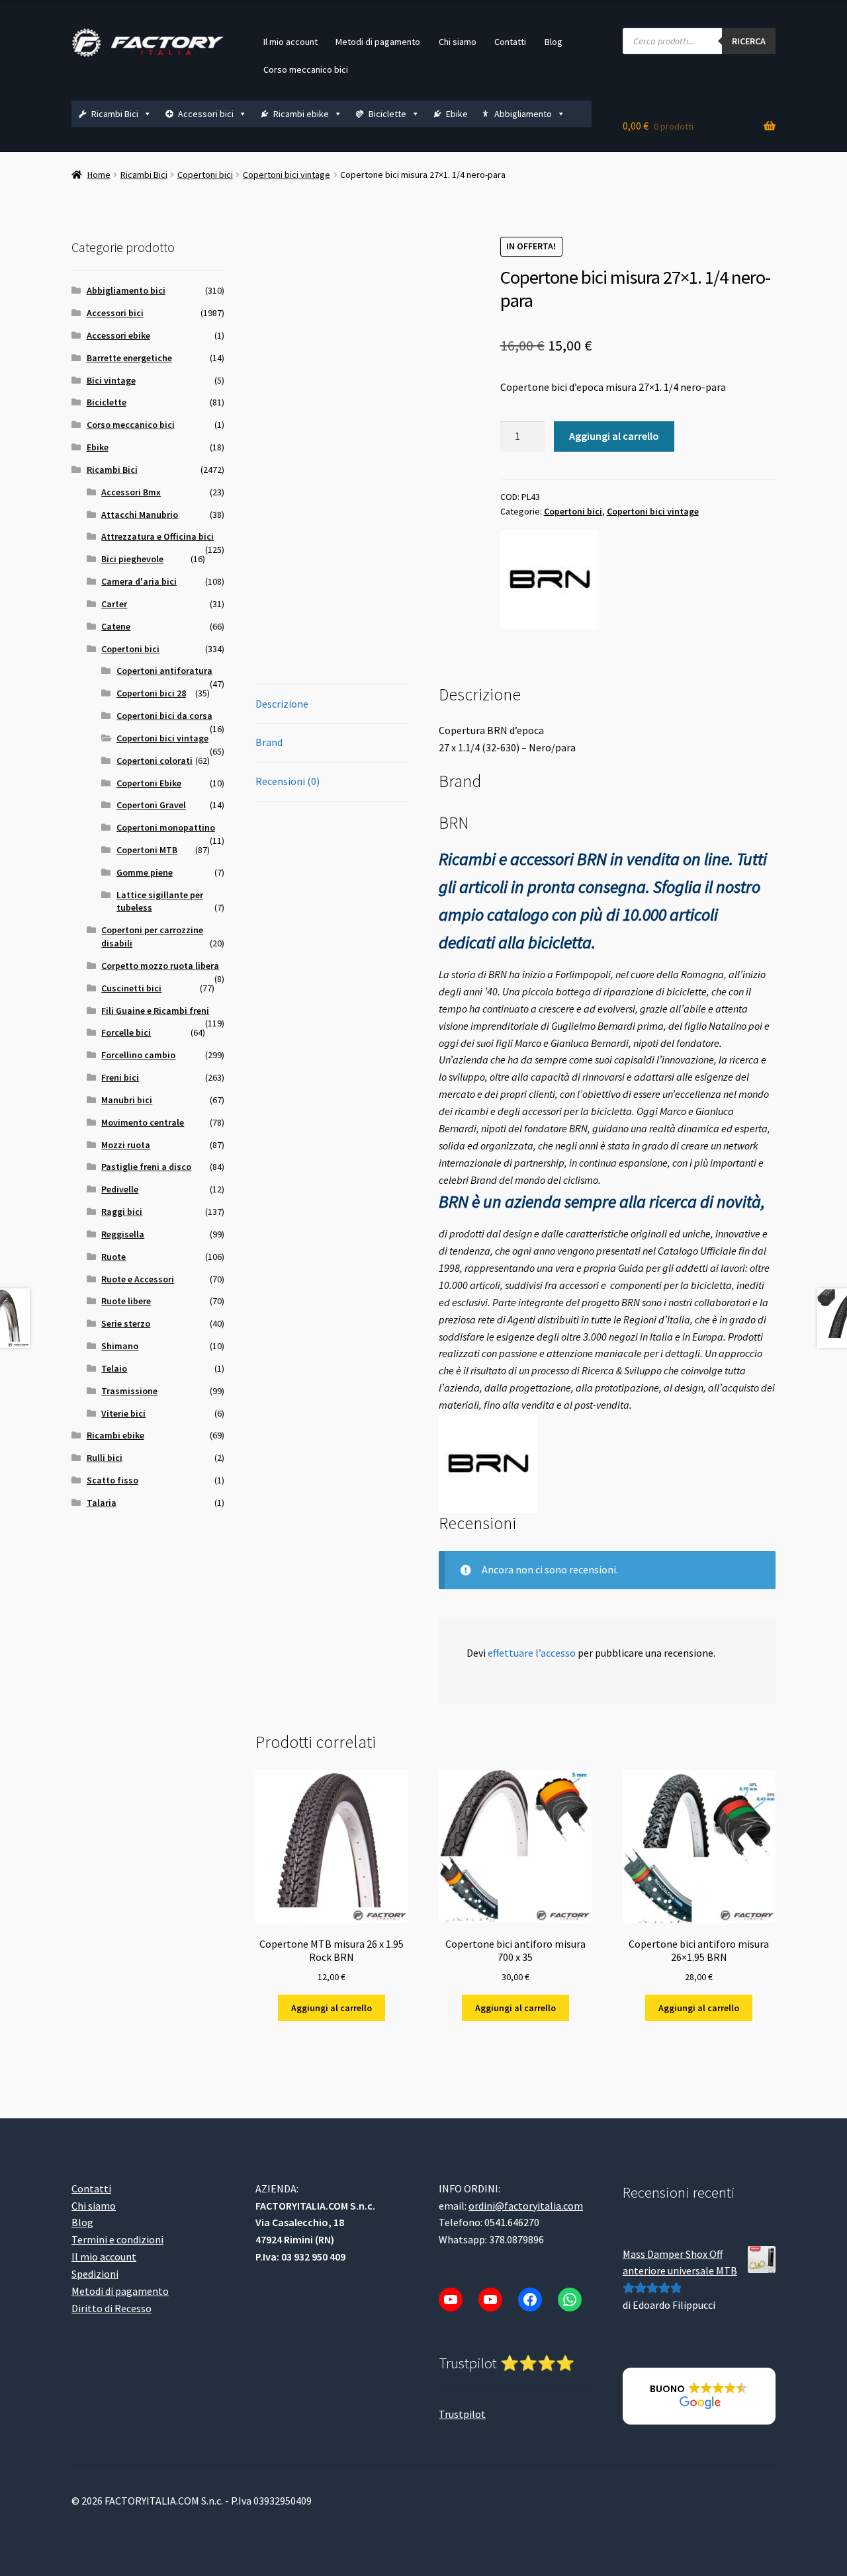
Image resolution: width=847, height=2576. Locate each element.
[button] (699, 2396)
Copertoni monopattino (166, 827)
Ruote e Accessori (138, 1279)
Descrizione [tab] (282, 704)
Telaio (114, 1368)
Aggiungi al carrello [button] (332, 2008)
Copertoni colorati (155, 761)
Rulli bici (105, 1458)
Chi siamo (458, 42)
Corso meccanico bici (306, 69)
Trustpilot (462, 2413)
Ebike (457, 114)
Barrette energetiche (129, 358)
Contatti (510, 42)
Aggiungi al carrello (614, 436)
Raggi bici (122, 1212)
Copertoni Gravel (151, 805)
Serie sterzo (126, 1323)
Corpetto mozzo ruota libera (160, 966)
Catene (116, 626)
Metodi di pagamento (378, 42)
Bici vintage (111, 380)
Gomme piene (145, 872)
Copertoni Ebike (149, 783)
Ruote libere (126, 1301)
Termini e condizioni (117, 2239)
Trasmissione (129, 1391)
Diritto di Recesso (111, 2307)
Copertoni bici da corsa (164, 716)
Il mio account (290, 42)
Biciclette (387, 114)
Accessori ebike (118, 335)
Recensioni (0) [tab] (288, 781)
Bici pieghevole (132, 559)
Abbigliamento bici (126, 290)
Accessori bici (206, 114)
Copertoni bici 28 (151, 693)
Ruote (113, 1257)
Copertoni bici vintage (287, 175)
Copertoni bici (205, 175)
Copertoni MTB (147, 850)
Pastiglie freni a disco (146, 1167)
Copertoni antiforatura (164, 671)
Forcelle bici (126, 1032)
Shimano (120, 1346)
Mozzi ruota (126, 1145)
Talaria (102, 1503)
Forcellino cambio (138, 1055)
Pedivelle (120, 1189)
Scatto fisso (112, 1480)
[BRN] (550, 579)
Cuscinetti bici (131, 988)
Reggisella (123, 1234)
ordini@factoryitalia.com (526, 2205)
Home (99, 175)
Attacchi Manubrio (140, 515)
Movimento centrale (143, 1122)
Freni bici (120, 1077)
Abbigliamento (523, 114)
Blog (554, 42)
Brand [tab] (269, 742)
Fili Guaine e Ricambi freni (155, 1011)
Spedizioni (95, 2274)
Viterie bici (123, 1413)
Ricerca (749, 41)
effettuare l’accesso (532, 1653)
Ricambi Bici (115, 114)
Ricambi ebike (301, 114)
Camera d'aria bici (139, 581)
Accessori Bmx (131, 492)
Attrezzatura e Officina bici (157, 536)
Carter (114, 604)
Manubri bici (127, 1100)
